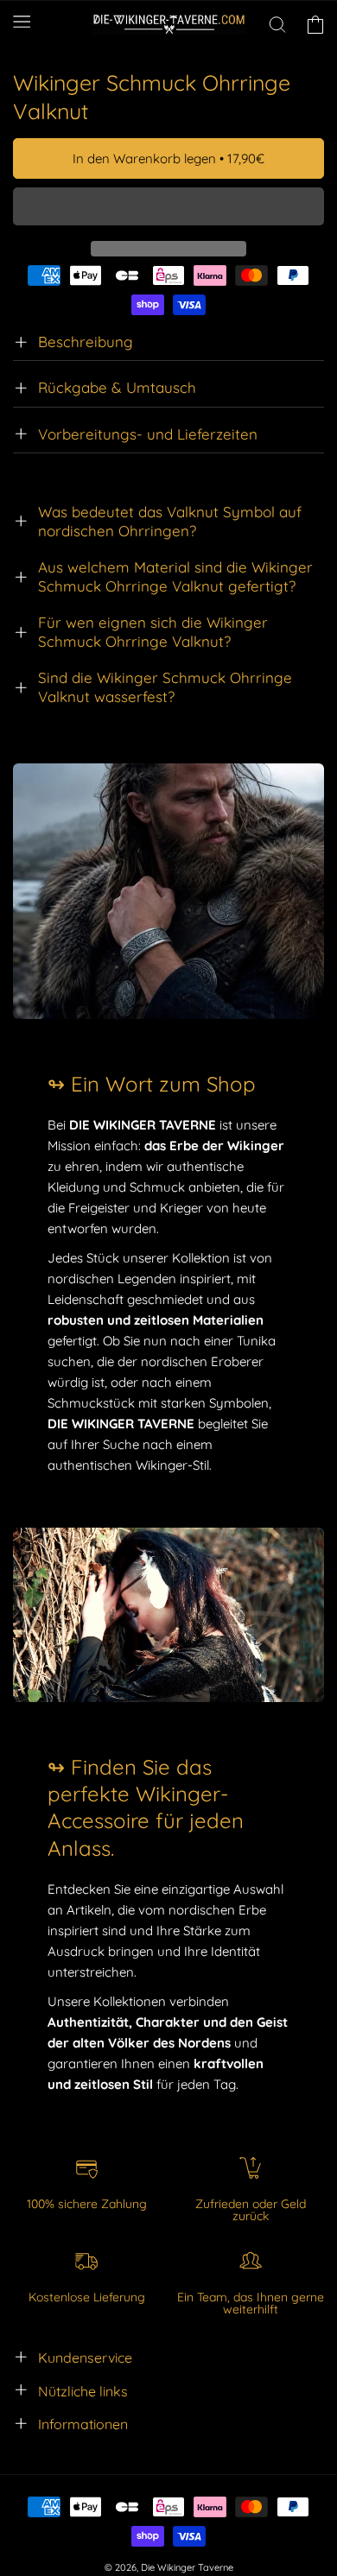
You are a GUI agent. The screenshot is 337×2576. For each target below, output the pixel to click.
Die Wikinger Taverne (187, 2567)
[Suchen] (277, 24)
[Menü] (22, 22)
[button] (168, 207)
